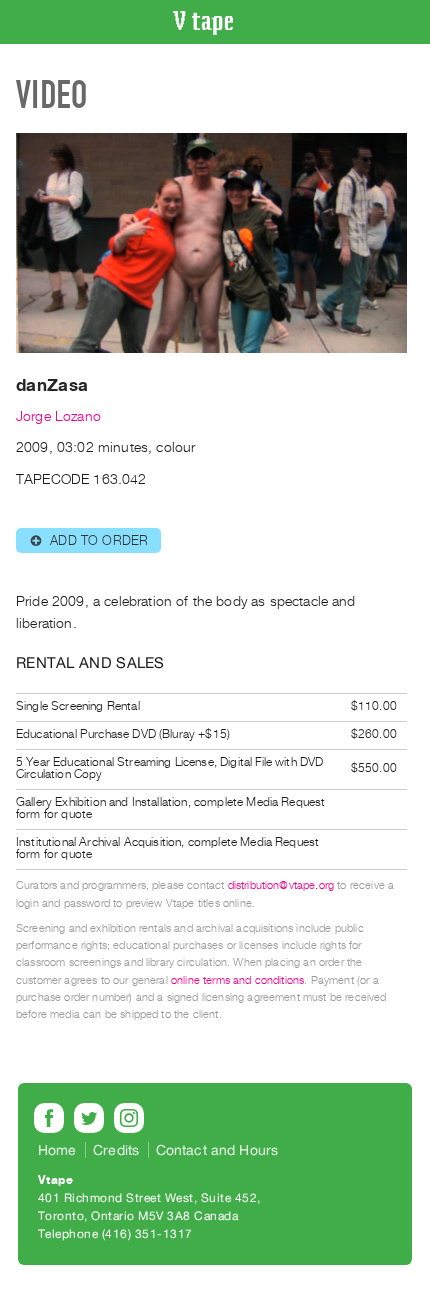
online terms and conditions (237, 980)
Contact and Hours (217, 1150)
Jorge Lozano (58, 416)
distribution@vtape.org (281, 885)
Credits (116, 1150)
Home (57, 1150)
